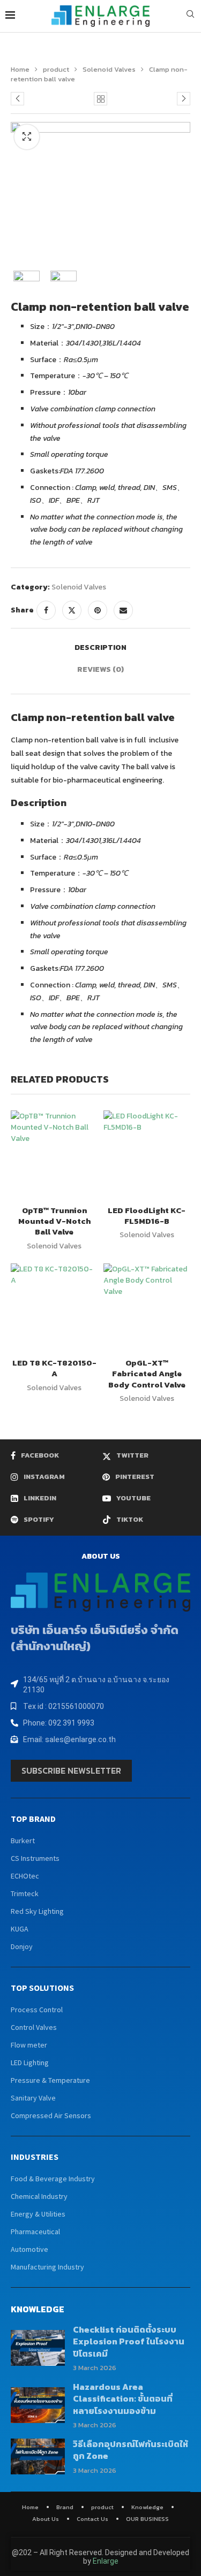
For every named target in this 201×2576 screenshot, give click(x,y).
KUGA (20, 1929)
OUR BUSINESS (147, 2519)
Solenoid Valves (109, 69)
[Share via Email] (123, 610)
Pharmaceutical (35, 2232)
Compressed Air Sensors (51, 2115)
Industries (35, 2157)
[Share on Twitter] (72, 610)
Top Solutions (42, 1988)
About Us (46, 2519)
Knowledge (147, 2507)
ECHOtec (25, 1876)
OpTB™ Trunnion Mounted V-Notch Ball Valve (54, 1221)
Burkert (23, 1841)
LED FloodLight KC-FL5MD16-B (147, 1216)
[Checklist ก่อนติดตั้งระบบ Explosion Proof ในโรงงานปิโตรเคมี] (38, 2348)
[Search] (190, 16)
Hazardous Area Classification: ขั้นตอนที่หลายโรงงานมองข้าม (123, 2399)
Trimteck (25, 1893)
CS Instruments (35, 1858)
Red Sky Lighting (37, 1911)
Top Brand (33, 1819)
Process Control (37, 2010)
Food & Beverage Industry (53, 2179)
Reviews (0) (100, 669)
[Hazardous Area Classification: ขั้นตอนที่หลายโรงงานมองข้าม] (38, 2405)
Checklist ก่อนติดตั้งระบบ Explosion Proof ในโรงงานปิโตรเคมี (129, 2341)
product (56, 69)
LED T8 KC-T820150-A (54, 1368)
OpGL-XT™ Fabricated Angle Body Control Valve (147, 1374)
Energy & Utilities (38, 2214)
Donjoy (22, 1946)
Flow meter (29, 2045)
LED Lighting (30, 2063)
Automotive (29, 2249)
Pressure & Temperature (50, 2080)
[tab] (100, 647)
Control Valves (34, 2027)
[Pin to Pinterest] (98, 610)
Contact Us (92, 2519)
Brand (65, 2507)
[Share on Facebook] (46, 610)
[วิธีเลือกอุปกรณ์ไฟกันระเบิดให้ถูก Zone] (38, 2456)
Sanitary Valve (33, 2098)
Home (20, 69)
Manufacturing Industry (47, 2267)
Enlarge (106, 2561)
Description (100, 647)
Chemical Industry (39, 2196)
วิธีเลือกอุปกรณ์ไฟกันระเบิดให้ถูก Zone (131, 2450)
